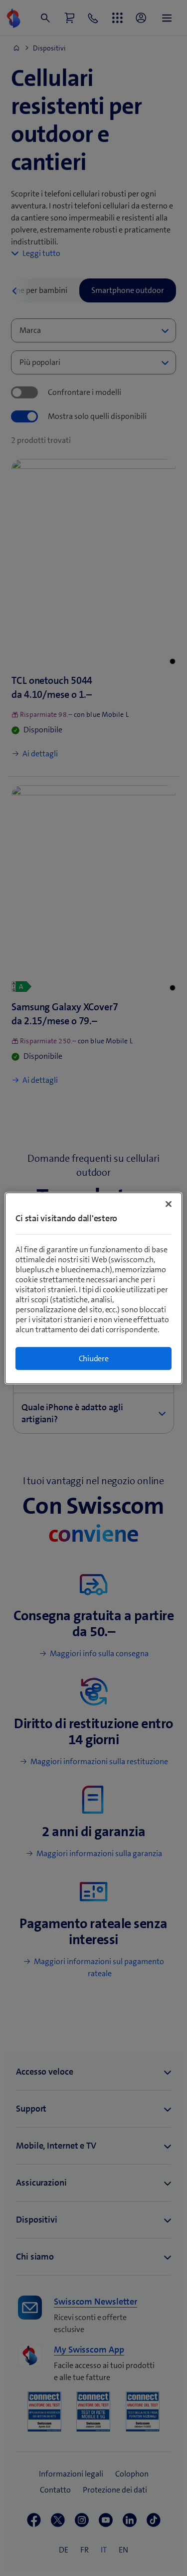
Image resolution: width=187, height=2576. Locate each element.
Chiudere (94, 1358)
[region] (93, 1288)
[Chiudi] (169, 1204)
